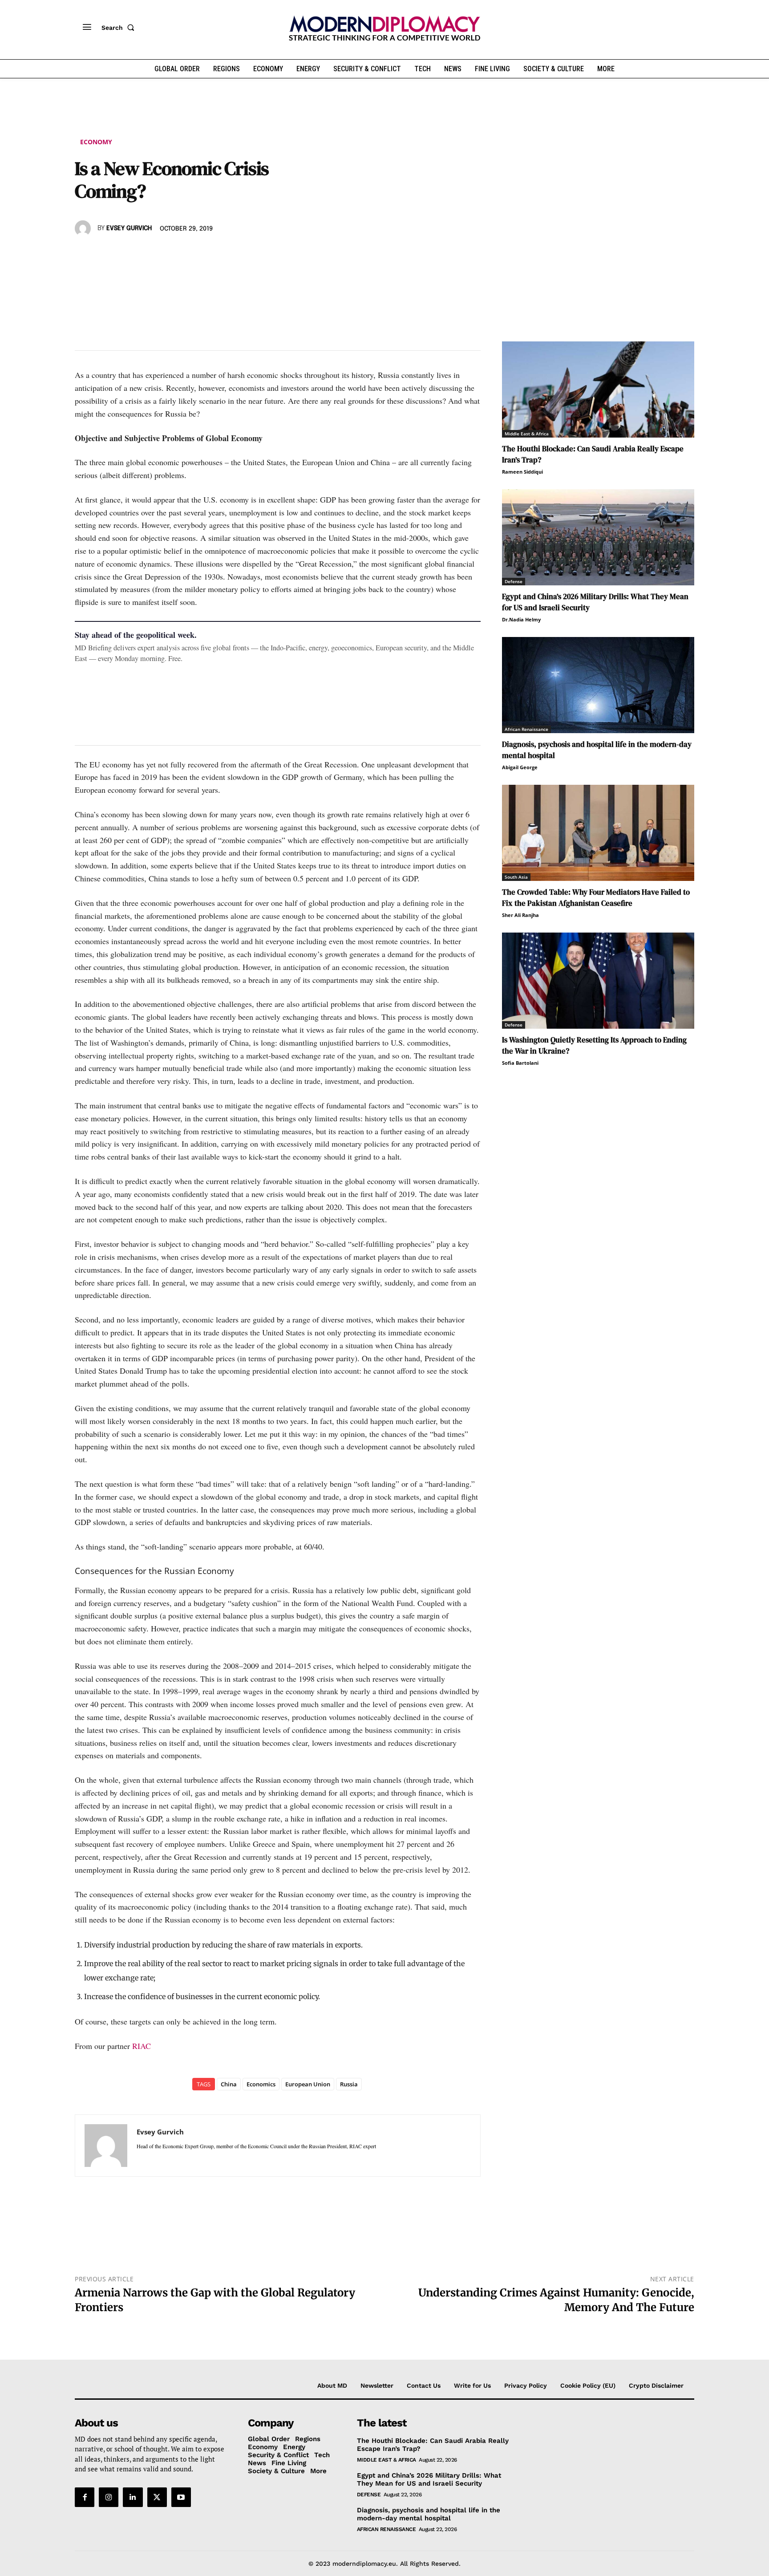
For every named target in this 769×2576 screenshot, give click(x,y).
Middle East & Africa (527, 434)
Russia (349, 2084)
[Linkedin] (145, 254)
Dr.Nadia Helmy (521, 619)
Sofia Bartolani (520, 1063)
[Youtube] (181, 2497)
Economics (261, 2084)
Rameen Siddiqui (522, 472)
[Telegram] (186, 254)
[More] (207, 254)
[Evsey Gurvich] (84, 228)
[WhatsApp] (125, 254)
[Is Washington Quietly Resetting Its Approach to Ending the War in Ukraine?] (598, 981)
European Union (308, 2084)
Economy (96, 142)
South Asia (516, 877)
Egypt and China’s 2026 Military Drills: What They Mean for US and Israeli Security (429, 2479)
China (229, 2084)
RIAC (142, 2046)
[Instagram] (109, 2497)
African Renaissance (526, 729)
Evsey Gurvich (129, 228)
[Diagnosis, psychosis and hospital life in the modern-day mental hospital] (598, 685)
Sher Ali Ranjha (520, 915)
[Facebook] (84, 254)
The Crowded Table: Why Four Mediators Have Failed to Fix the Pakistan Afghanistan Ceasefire (596, 898)
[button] (120, 28)
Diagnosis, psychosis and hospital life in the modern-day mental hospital (429, 2514)
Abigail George (520, 767)
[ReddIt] (166, 254)
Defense (514, 581)
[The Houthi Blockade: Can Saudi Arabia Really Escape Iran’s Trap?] (598, 389)
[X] (104, 254)
